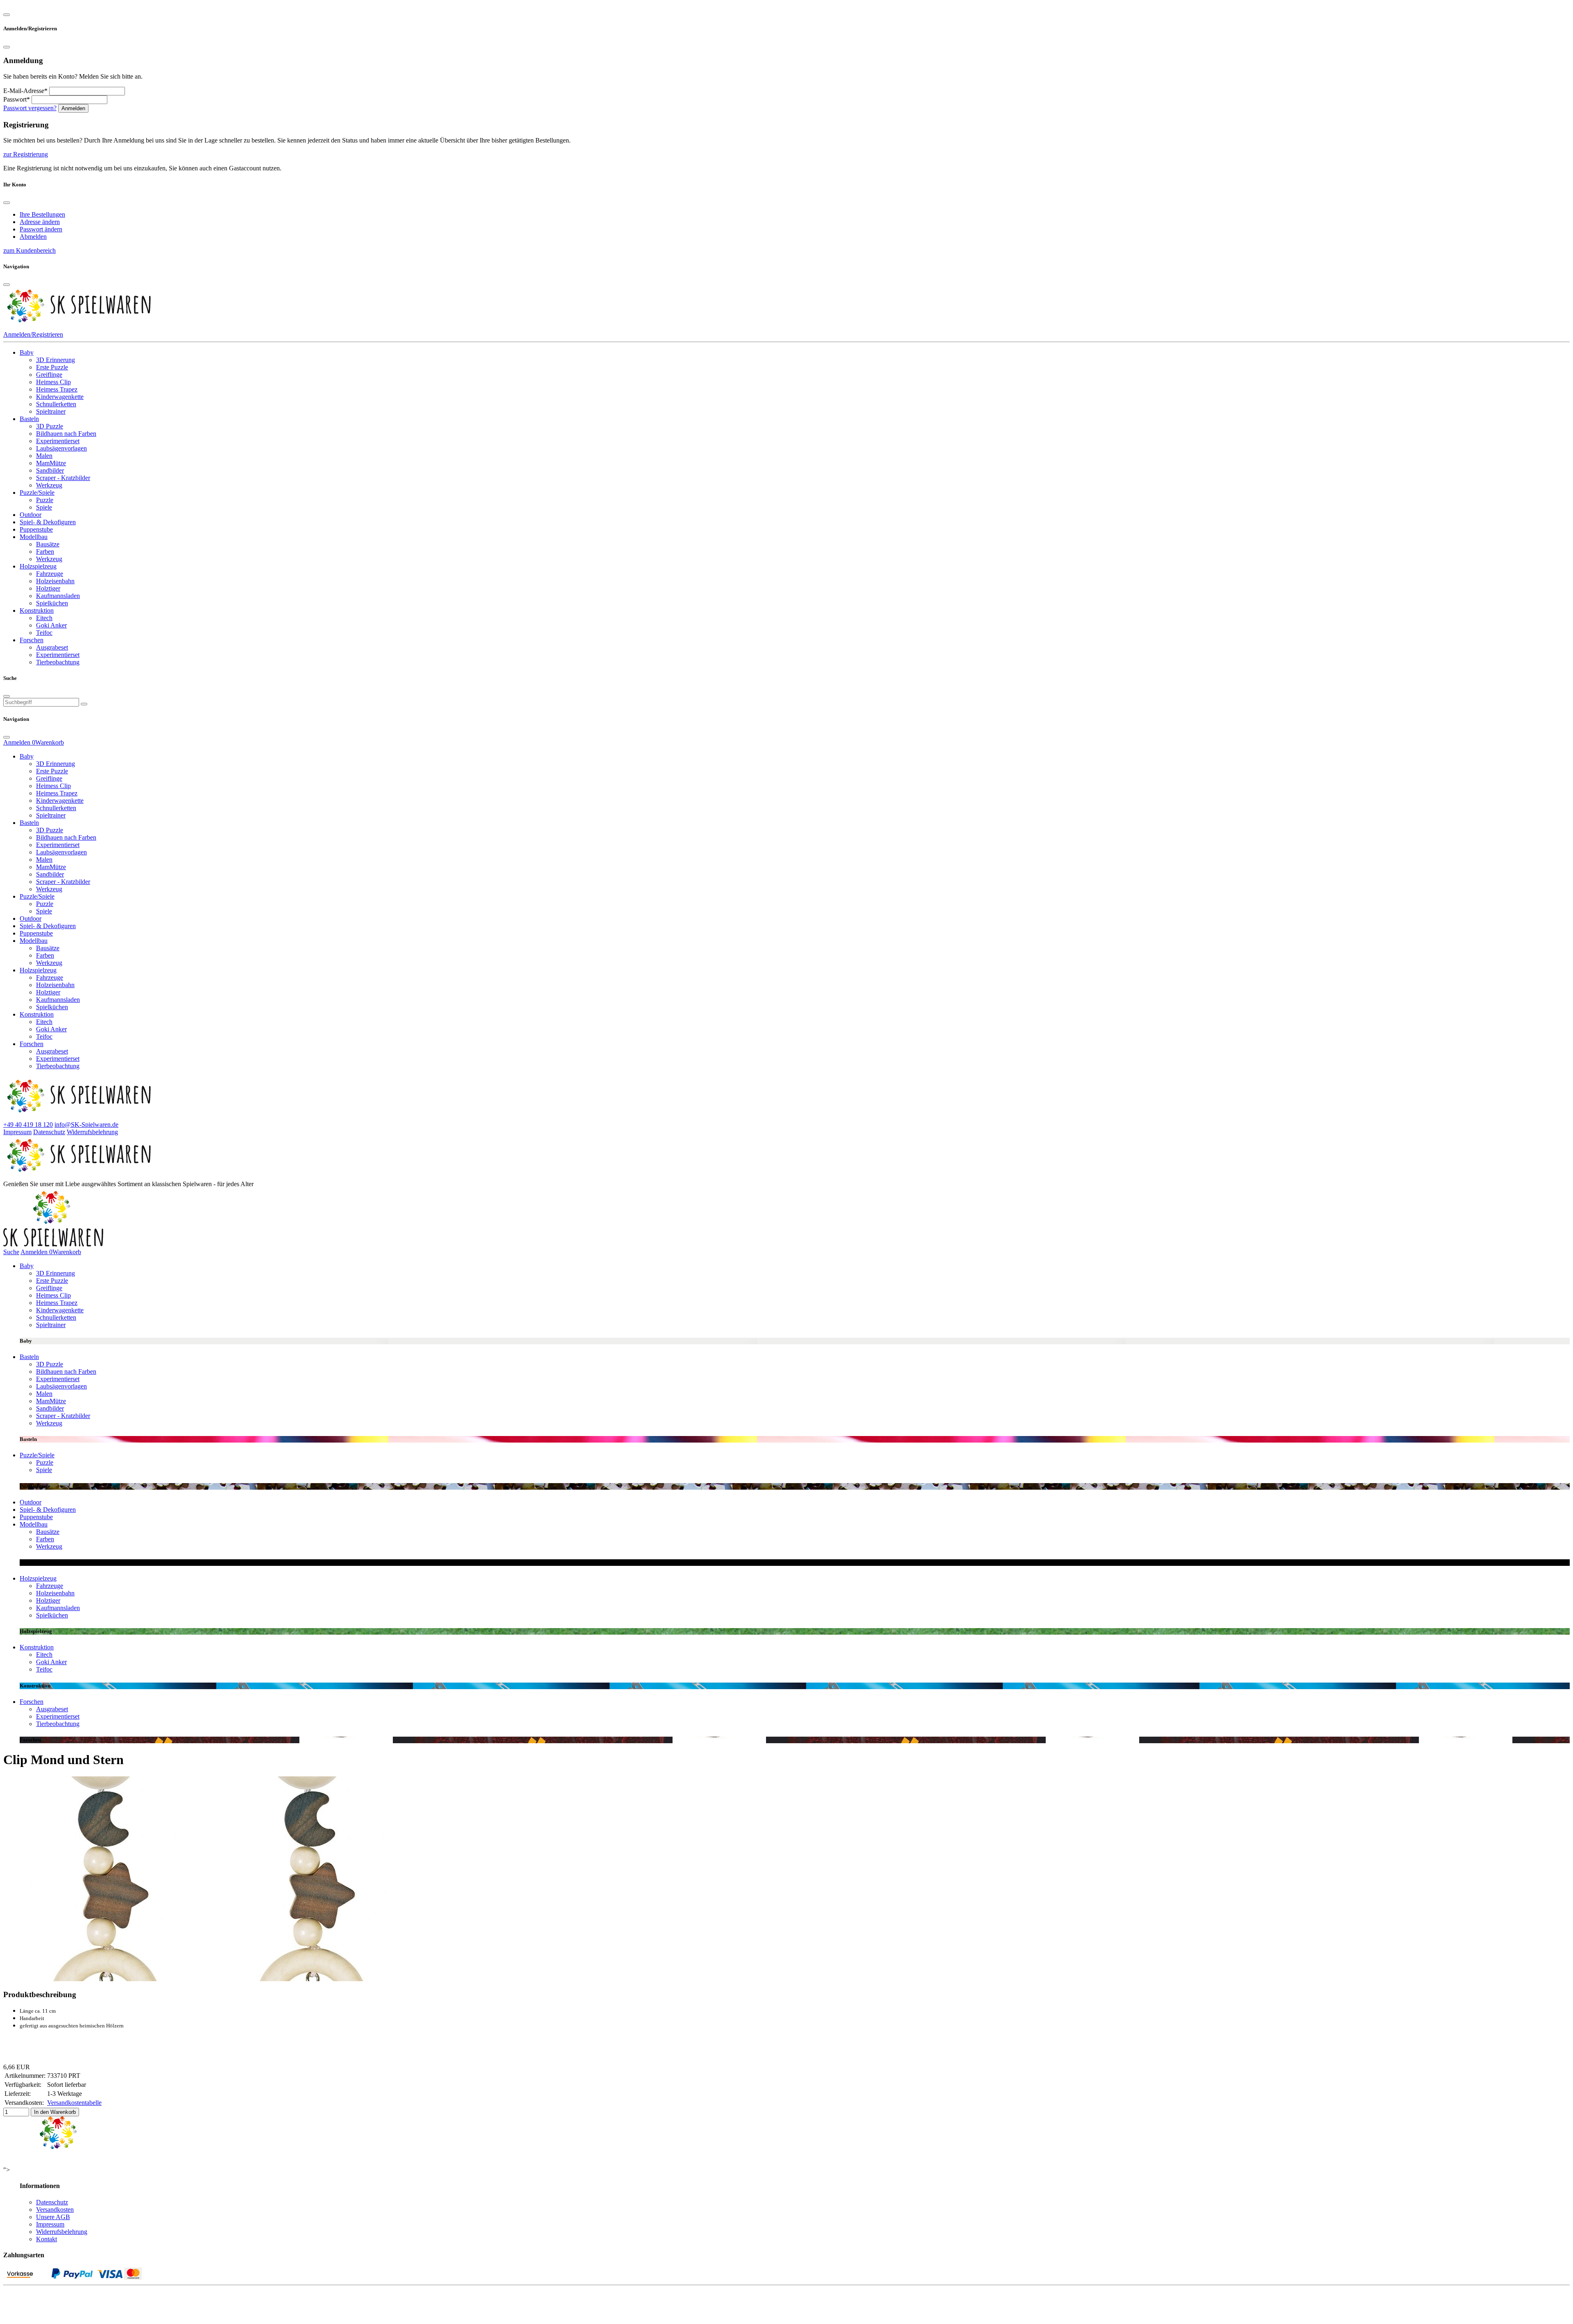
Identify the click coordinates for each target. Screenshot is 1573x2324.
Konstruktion (37, 610)
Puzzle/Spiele (37, 493)
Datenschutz (49, 1132)
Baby (27, 352)
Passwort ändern (41, 229)
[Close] (7, 15)
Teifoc (44, 633)
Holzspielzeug (38, 566)
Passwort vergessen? (30, 108)
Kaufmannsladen (58, 596)
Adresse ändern (40, 222)
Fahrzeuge (50, 574)
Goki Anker (51, 625)
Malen (44, 456)
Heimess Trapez (57, 389)
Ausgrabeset (52, 647)
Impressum (17, 1132)
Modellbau (34, 537)
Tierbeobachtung (58, 662)
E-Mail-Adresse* (25, 91)
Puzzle (45, 500)
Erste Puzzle (52, 367)
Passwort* (17, 99)
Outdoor (31, 515)
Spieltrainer (51, 411)
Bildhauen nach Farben (66, 434)
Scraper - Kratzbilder (63, 478)
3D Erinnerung (56, 360)
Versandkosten (55, 2210)
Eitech (44, 618)
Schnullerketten (56, 404)
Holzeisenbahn (55, 581)
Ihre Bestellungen (42, 214)
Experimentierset (58, 441)
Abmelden (33, 237)
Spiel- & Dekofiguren (48, 522)
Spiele (44, 507)
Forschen (32, 640)
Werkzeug (49, 485)
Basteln (29, 419)
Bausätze (48, 544)
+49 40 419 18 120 (28, 1125)
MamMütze (51, 463)
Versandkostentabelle (74, 2103)
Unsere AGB (53, 2217)
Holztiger (48, 588)
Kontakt (46, 2239)
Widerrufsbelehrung (92, 1132)
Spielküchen (52, 603)
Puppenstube (36, 529)
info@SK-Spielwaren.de (86, 1125)
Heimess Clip (53, 382)
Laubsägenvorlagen (61, 448)
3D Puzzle (50, 426)
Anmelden (73, 108)
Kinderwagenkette (60, 397)
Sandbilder (50, 470)
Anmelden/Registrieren (33, 334)
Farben (45, 552)
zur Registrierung (26, 154)
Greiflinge (49, 375)
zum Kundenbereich (29, 250)
